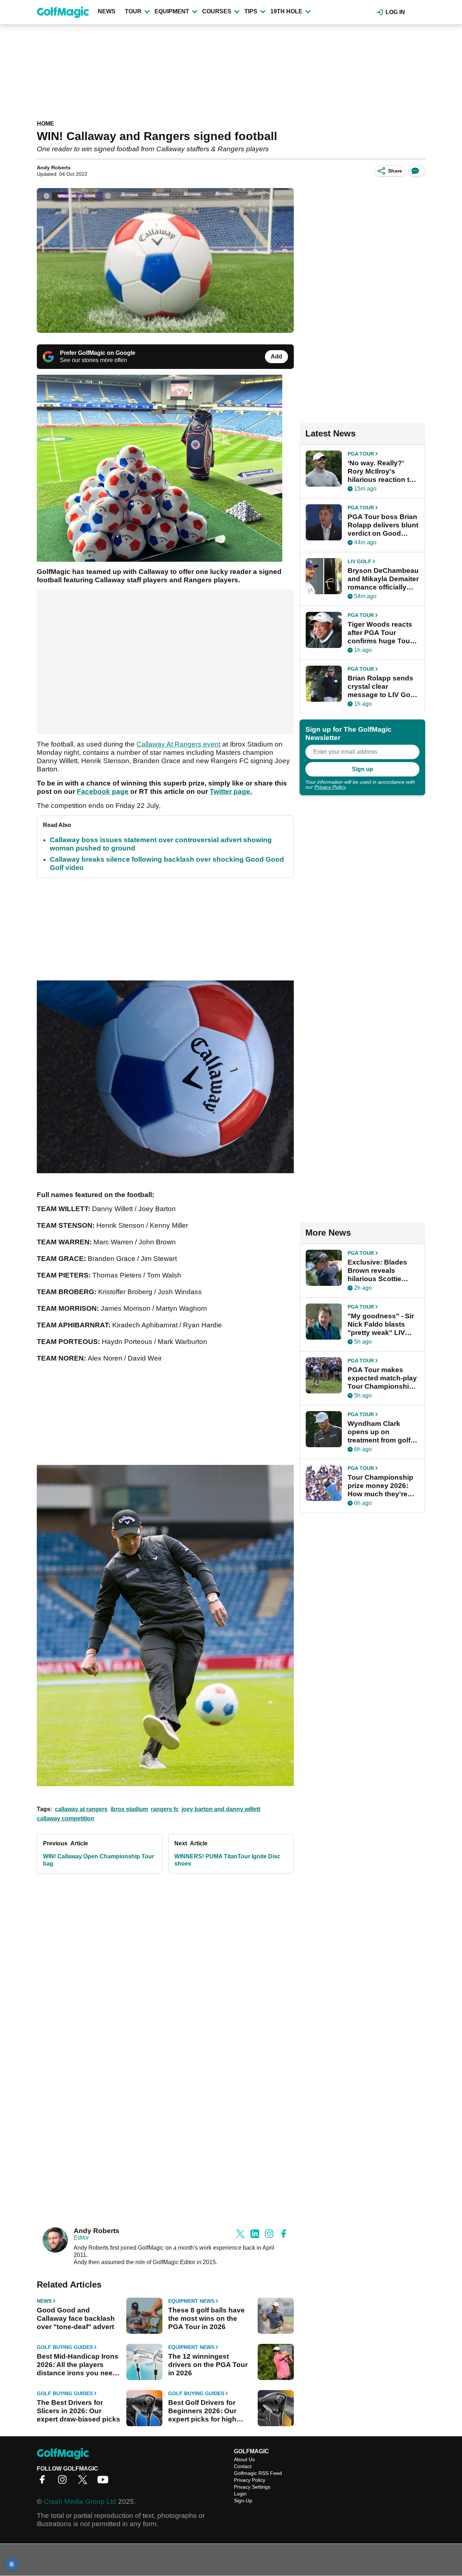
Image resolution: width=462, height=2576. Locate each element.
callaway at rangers (81, 1809)
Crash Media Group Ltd (80, 2501)
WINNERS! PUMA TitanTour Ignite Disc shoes (227, 1860)
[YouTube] (105, 2482)
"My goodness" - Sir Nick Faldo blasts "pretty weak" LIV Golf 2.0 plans (381, 1324)
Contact (243, 2466)
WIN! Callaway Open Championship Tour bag (99, 1860)
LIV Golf (359, 561)
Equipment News (191, 2301)
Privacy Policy (330, 787)
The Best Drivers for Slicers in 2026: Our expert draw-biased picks (79, 2411)
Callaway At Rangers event (178, 744)
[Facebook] (44, 2482)
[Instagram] (64, 2482)
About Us (244, 2459)
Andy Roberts (54, 167)
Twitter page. (231, 791)
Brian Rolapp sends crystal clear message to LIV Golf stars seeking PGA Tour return (381, 687)
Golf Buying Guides (65, 2347)
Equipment (172, 11)
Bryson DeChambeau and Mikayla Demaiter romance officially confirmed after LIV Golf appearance (383, 579)
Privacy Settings (252, 2487)
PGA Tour (361, 454)
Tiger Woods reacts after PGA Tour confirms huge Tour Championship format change (380, 633)
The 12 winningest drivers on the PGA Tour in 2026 (208, 2365)
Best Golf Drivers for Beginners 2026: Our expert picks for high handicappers (202, 2411)
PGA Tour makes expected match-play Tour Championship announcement (382, 1378)
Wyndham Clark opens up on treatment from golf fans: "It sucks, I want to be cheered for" (383, 1432)
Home (45, 124)
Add (276, 356)
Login (240, 2494)
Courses (217, 11)
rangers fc (165, 1809)
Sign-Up (243, 2501)
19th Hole (286, 11)
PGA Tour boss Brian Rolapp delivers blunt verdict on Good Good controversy (383, 525)
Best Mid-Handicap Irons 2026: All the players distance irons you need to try (78, 2365)
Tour (133, 11)
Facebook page (103, 791)
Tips (251, 11)
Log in (395, 12)
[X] (84, 2482)
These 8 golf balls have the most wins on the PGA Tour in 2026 (206, 2318)
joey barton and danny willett (221, 1809)
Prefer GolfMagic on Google (98, 353)
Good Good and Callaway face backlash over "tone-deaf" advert (76, 2318)
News (107, 11)
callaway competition (66, 1818)
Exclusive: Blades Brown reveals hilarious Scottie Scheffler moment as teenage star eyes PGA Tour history (382, 1271)
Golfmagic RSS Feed (258, 2473)
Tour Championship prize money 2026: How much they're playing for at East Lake (380, 1486)
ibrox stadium (129, 1809)
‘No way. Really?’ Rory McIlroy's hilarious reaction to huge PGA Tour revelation (381, 471)
